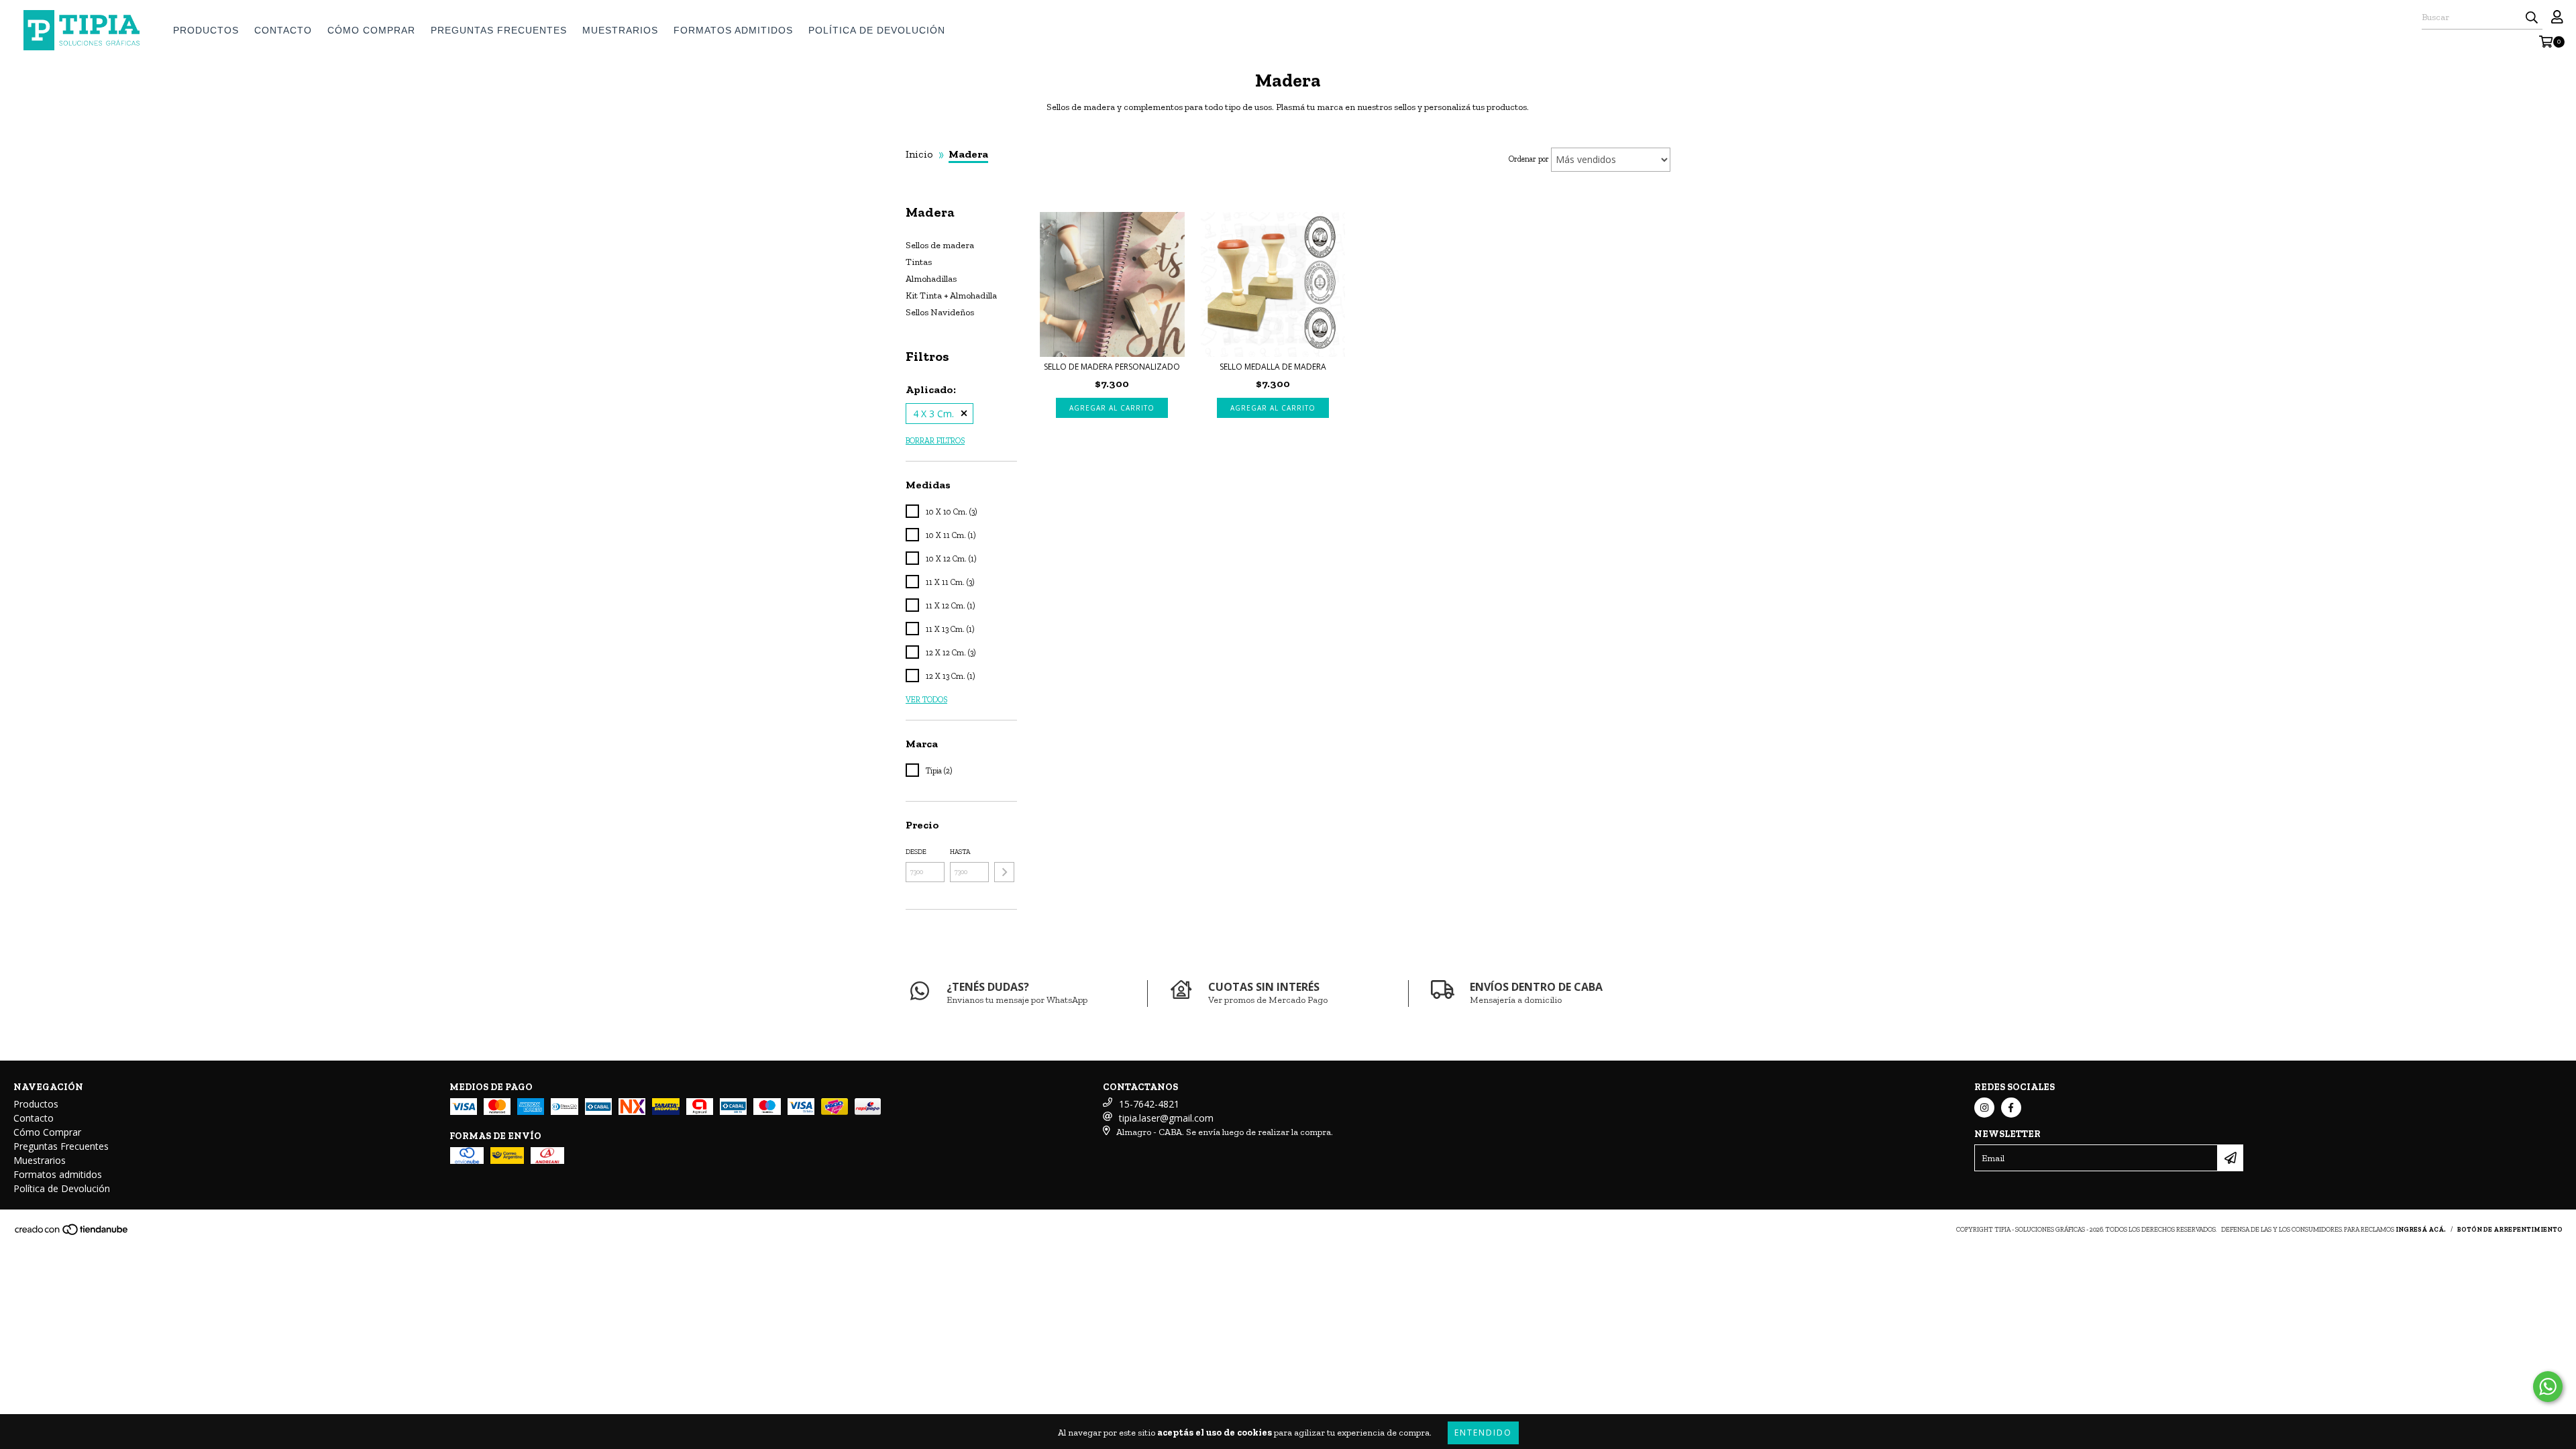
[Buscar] (2532, 17)
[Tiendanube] (72, 1234)
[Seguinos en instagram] (1984, 1108)
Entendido (1483, 1433)
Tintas (919, 262)
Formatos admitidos (733, 30)
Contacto (283, 30)
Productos (206, 30)
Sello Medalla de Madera (1273, 367)
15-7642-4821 (1149, 1104)
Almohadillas (931, 279)
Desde (916, 852)
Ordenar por (1529, 159)
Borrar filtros (935, 441)
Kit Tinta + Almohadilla (951, 296)
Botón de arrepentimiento (2510, 1230)
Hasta (960, 852)
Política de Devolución (877, 30)
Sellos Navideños (940, 312)
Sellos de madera (940, 245)
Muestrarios (620, 30)
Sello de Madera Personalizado (1112, 367)
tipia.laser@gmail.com (1166, 1118)
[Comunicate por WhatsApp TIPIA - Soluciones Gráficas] (2548, 1387)
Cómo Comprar (371, 30)
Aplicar (1004, 872)
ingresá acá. (2421, 1230)
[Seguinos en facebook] (2011, 1108)
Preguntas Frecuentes (499, 30)
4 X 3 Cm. (933, 414)
